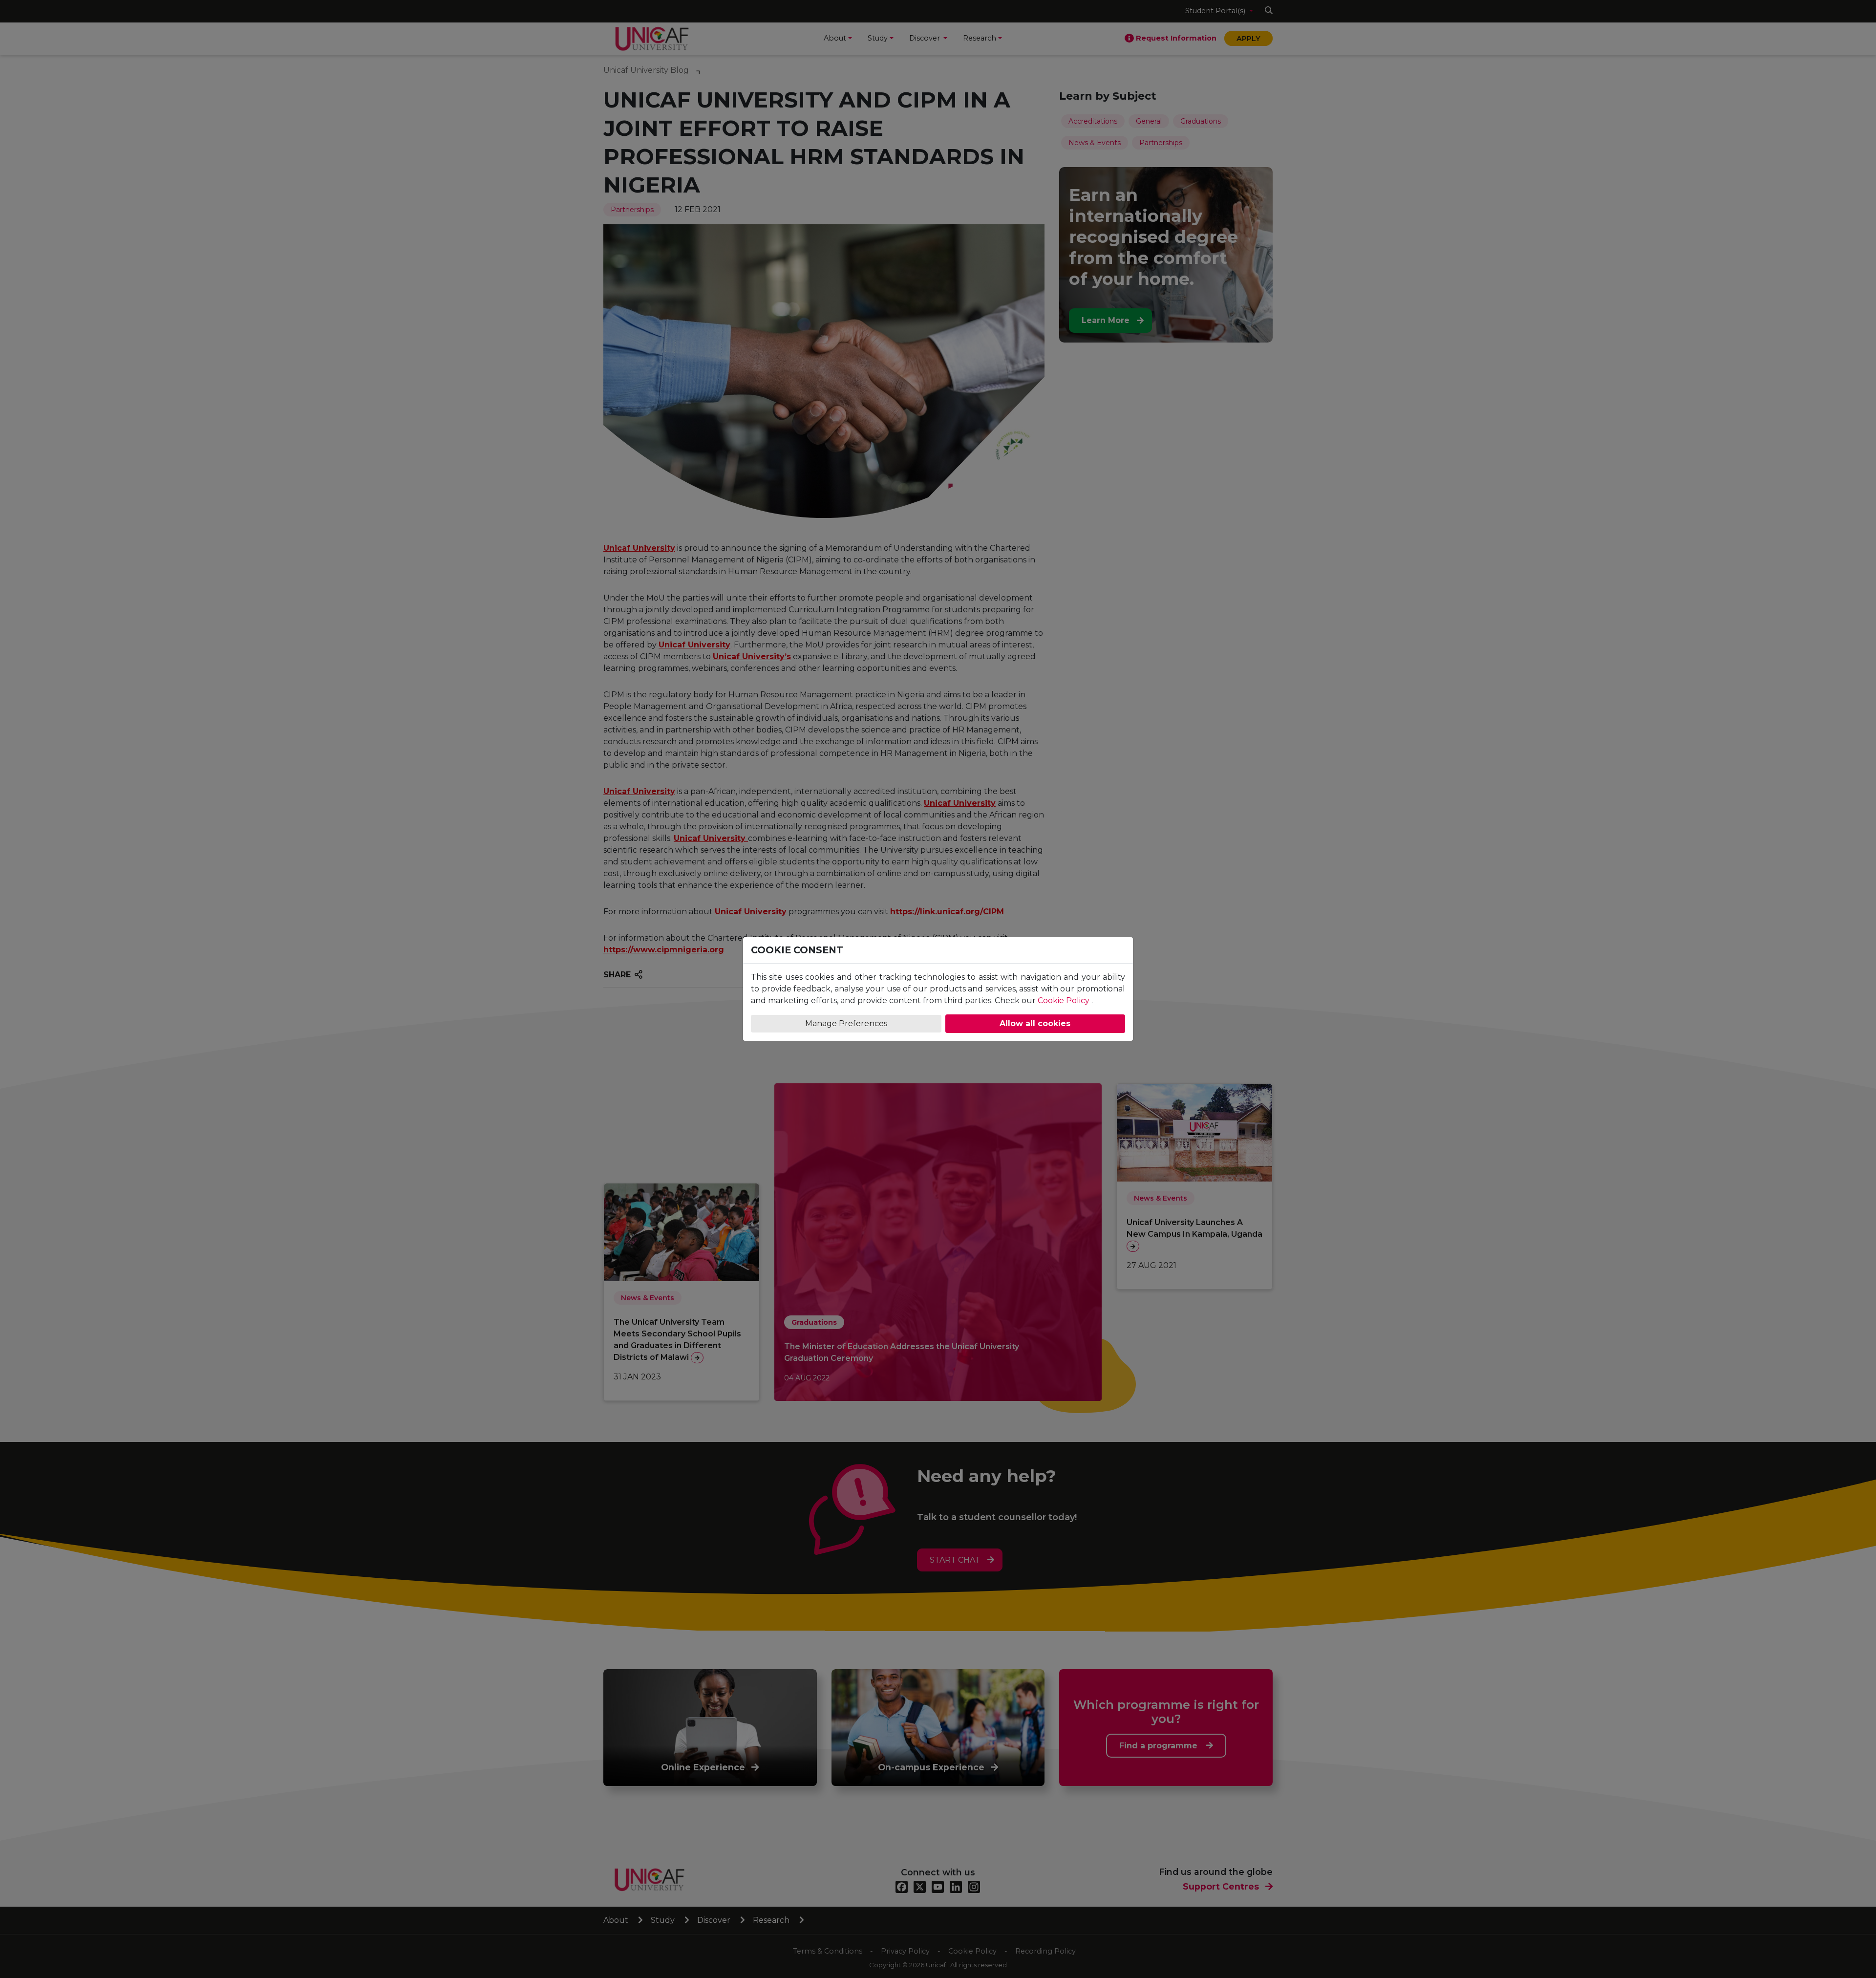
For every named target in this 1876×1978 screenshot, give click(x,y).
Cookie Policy (1064, 1000)
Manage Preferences (846, 1023)
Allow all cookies (1035, 1023)
